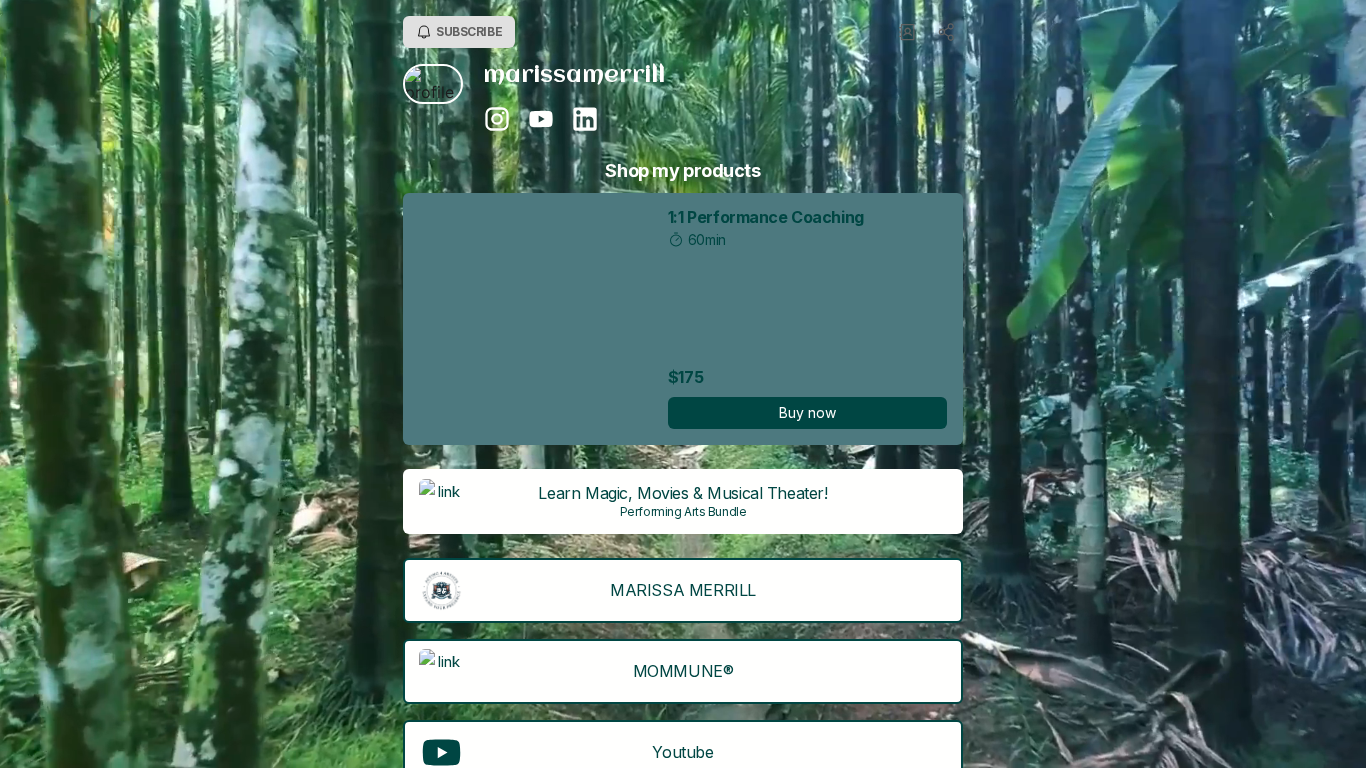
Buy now (807, 412)
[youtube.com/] (541, 121)
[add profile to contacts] (907, 32)
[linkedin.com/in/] (585, 121)
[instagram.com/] (497, 121)
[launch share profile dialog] (947, 32)
